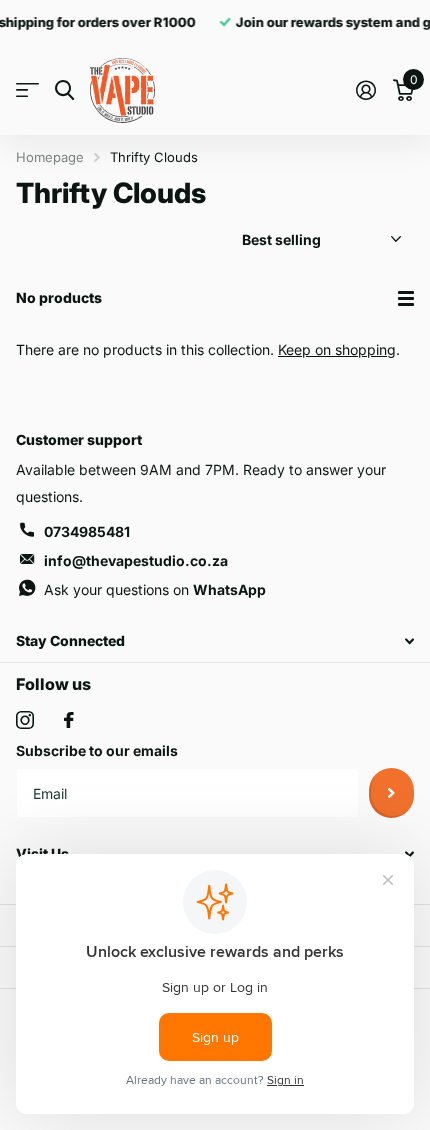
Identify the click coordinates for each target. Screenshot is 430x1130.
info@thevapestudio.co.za (136, 560)
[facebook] (69, 720)
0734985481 (87, 531)
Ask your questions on (155, 589)
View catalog (27, 90)
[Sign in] (365, 90)
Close (215, 641)
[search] (64, 90)
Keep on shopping (337, 349)
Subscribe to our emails (97, 750)
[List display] (406, 298)
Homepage (50, 157)
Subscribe (391, 793)
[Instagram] (25, 720)
